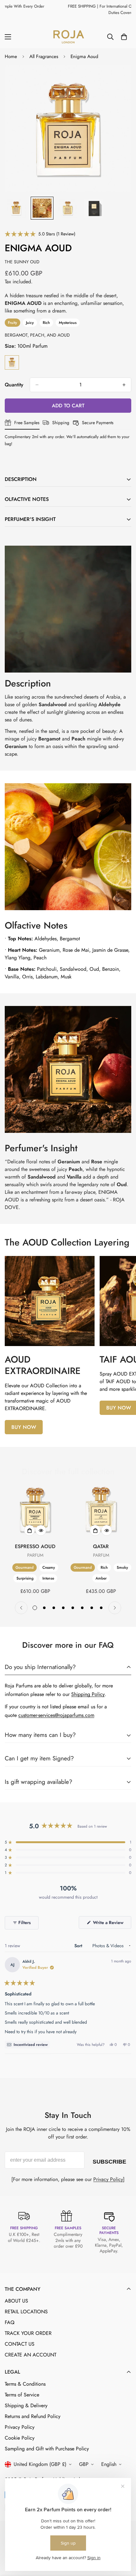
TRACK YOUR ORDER (28, 2333)
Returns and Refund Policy (33, 2416)
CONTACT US (20, 2344)
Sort (79, 1946)
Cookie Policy (20, 2438)
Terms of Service (22, 2395)
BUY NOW (24, 1427)
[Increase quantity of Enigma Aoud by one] (124, 385)
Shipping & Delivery (26, 2405)
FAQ (10, 2322)
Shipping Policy (88, 1694)
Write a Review (111, 1924)
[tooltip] (27, 2045)
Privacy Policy (108, 2179)
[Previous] (21, 1608)
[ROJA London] (68, 37)
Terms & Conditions (25, 2384)
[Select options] (29, 1530)
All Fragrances (44, 56)
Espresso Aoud (35, 1546)
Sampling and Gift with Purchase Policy (47, 2449)
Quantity (14, 385)
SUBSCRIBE (109, 2160)
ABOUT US (16, 2301)
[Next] (115, 1608)
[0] (124, 37)
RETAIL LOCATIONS (26, 2312)
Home (11, 56)
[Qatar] (101, 1508)
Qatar (101, 1546)
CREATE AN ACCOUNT (31, 2355)
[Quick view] (41, 1530)
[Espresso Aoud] (35, 1508)
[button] (40, 234)
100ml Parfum (12, 362)
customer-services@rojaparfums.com (56, 1715)
